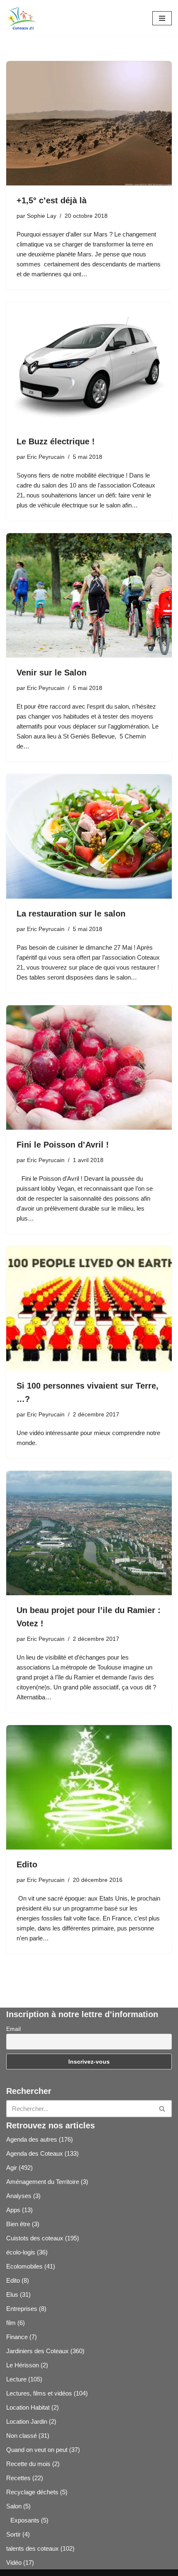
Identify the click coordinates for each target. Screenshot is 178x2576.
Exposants (25, 2520)
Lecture (16, 2379)
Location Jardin (27, 2421)
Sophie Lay (42, 216)
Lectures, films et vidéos (39, 2393)
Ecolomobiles (24, 2266)
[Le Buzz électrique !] (89, 364)
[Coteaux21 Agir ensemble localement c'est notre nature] (22, 18)
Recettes (18, 2478)
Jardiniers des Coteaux (37, 2351)
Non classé (22, 2436)
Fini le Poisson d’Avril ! (63, 1145)
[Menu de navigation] (162, 18)
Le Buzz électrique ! (56, 441)
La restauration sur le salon (71, 914)
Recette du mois (28, 2464)
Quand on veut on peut (37, 2450)
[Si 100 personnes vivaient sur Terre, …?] (89, 1309)
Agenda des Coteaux (35, 2153)
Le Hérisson (23, 2365)
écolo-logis (21, 2252)
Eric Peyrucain (46, 457)
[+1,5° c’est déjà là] (89, 123)
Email (13, 2029)
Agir (12, 2168)
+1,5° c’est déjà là (52, 200)
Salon (14, 2506)
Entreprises (22, 2309)
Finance (17, 2337)
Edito (27, 1864)
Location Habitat (28, 2407)
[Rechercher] (162, 2109)
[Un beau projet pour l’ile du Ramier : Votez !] (89, 1533)
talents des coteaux (32, 2548)
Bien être (18, 2224)
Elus (12, 2295)
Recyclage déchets (32, 2492)
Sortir (13, 2534)
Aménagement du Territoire (43, 2182)
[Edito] (89, 1787)
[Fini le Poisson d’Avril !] (89, 1067)
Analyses (19, 2196)
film (11, 2323)
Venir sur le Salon (52, 673)
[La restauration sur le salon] (89, 836)
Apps (13, 2210)
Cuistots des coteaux (35, 2238)
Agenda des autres (32, 2139)
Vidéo (14, 2563)
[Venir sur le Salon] (89, 595)
